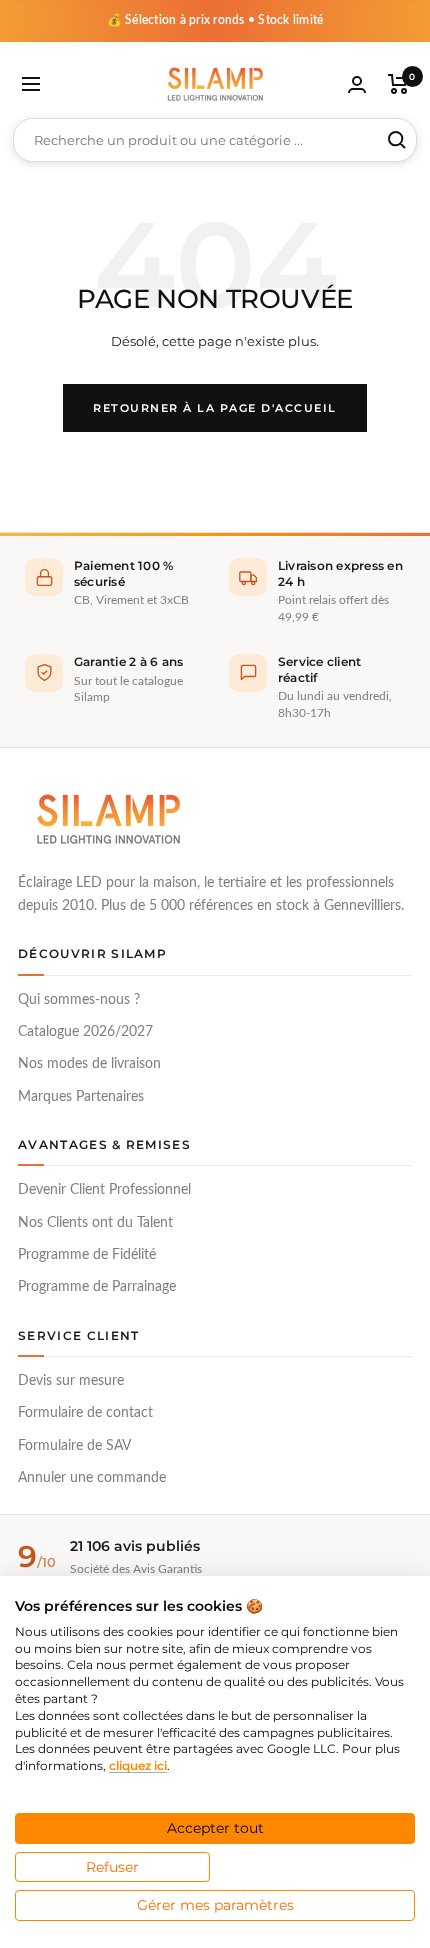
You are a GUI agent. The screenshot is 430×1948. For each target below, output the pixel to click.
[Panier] (398, 84)
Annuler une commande (92, 1478)
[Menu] (31, 84)
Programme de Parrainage (97, 1287)
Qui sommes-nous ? (79, 1000)
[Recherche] (397, 140)
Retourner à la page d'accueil (215, 408)
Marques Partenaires (81, 1097)
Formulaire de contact (85, 1413)
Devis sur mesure (71, 1381)
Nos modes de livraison (89, 1064)
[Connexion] (357, 84)
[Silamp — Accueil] (108, 819)
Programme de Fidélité (87, 1255)
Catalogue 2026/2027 (85, 1032)
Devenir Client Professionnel (104, 1190)
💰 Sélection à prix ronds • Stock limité (215, 20)
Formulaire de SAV (74, 1446)
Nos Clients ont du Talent (95, 1223)
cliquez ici (138, 1765)
